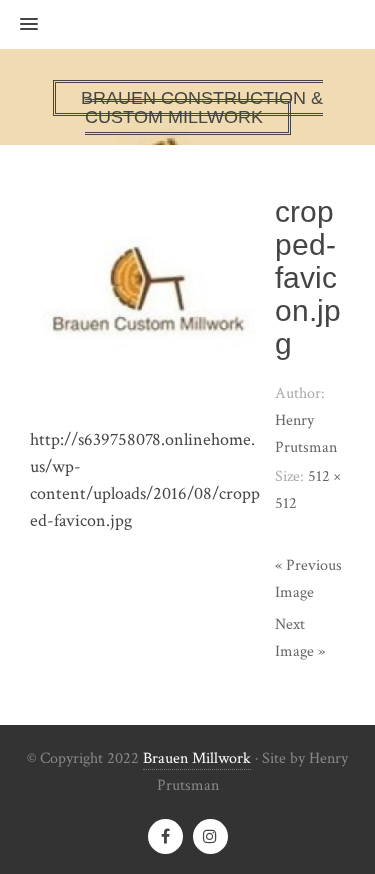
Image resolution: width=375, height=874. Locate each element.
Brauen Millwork (197, 758)
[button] (19, 25)
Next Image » (300, 638)
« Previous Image (308, 579)
